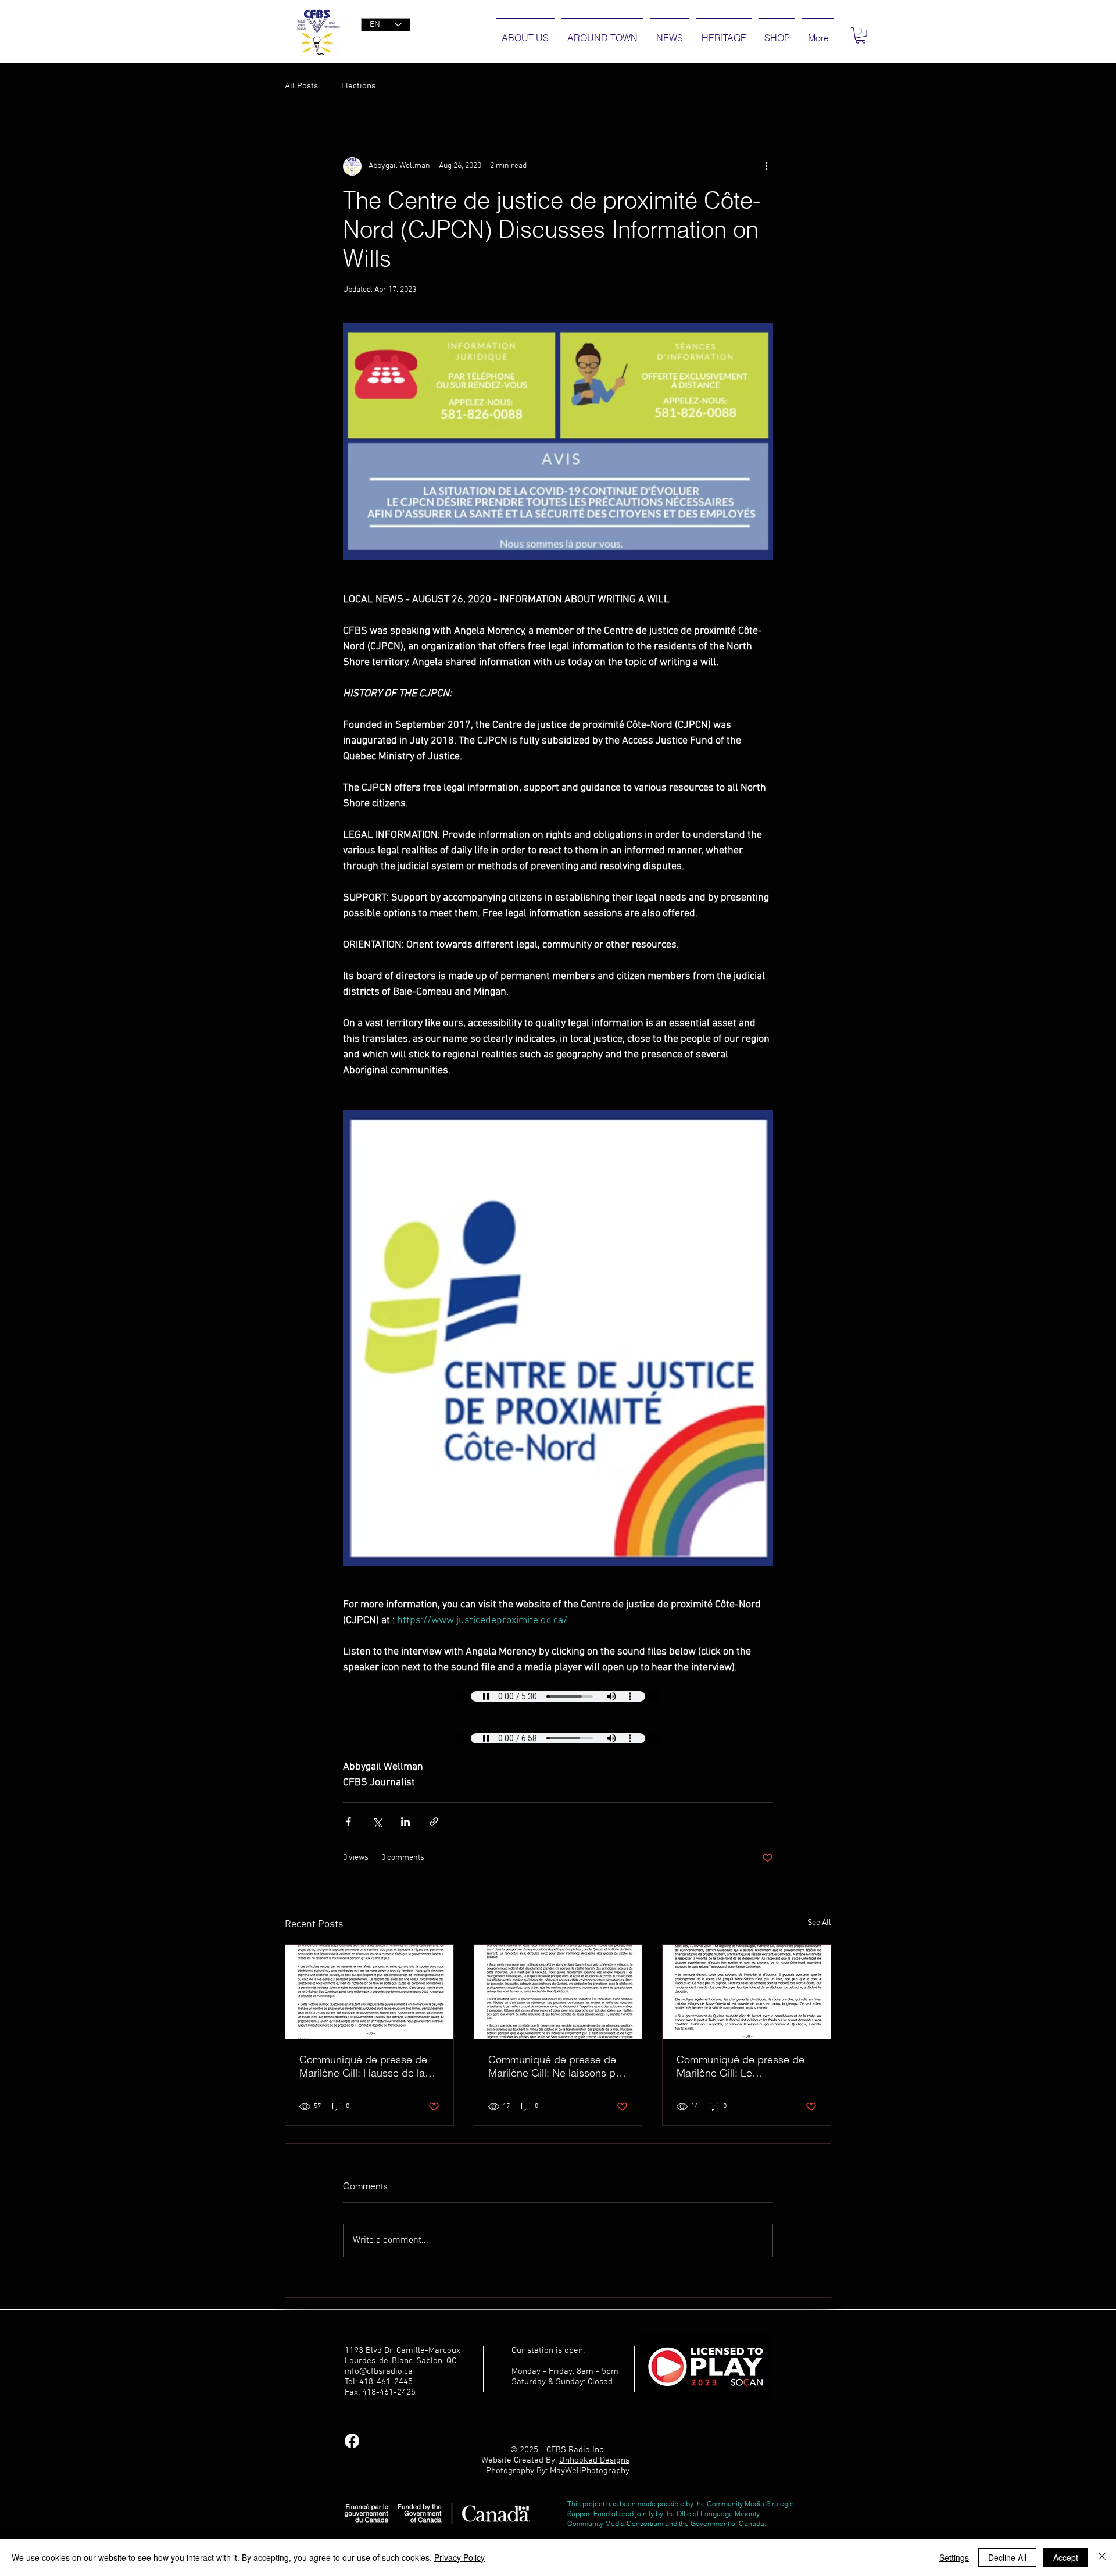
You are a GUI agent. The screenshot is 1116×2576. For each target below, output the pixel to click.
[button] (861, 35)
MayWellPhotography (590, 2471)
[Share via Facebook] (348, 1822)
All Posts (301, 86)
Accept (1066, 2557)
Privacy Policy (459, 2557)
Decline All (1007, 2557)
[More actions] (766, 166)
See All (819, 1923)
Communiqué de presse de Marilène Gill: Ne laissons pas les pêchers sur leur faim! (557, 2066)
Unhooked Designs (594, 2460)
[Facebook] (352, 2441)
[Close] (1102, 2557)
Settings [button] (954, 2557)
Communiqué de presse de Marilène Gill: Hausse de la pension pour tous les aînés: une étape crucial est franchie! (365, 2066)
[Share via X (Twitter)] (377, 1822)
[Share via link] (434, 1822)
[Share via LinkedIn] (405, 1822)
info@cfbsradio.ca (379, 2371)
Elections (358, 86)
